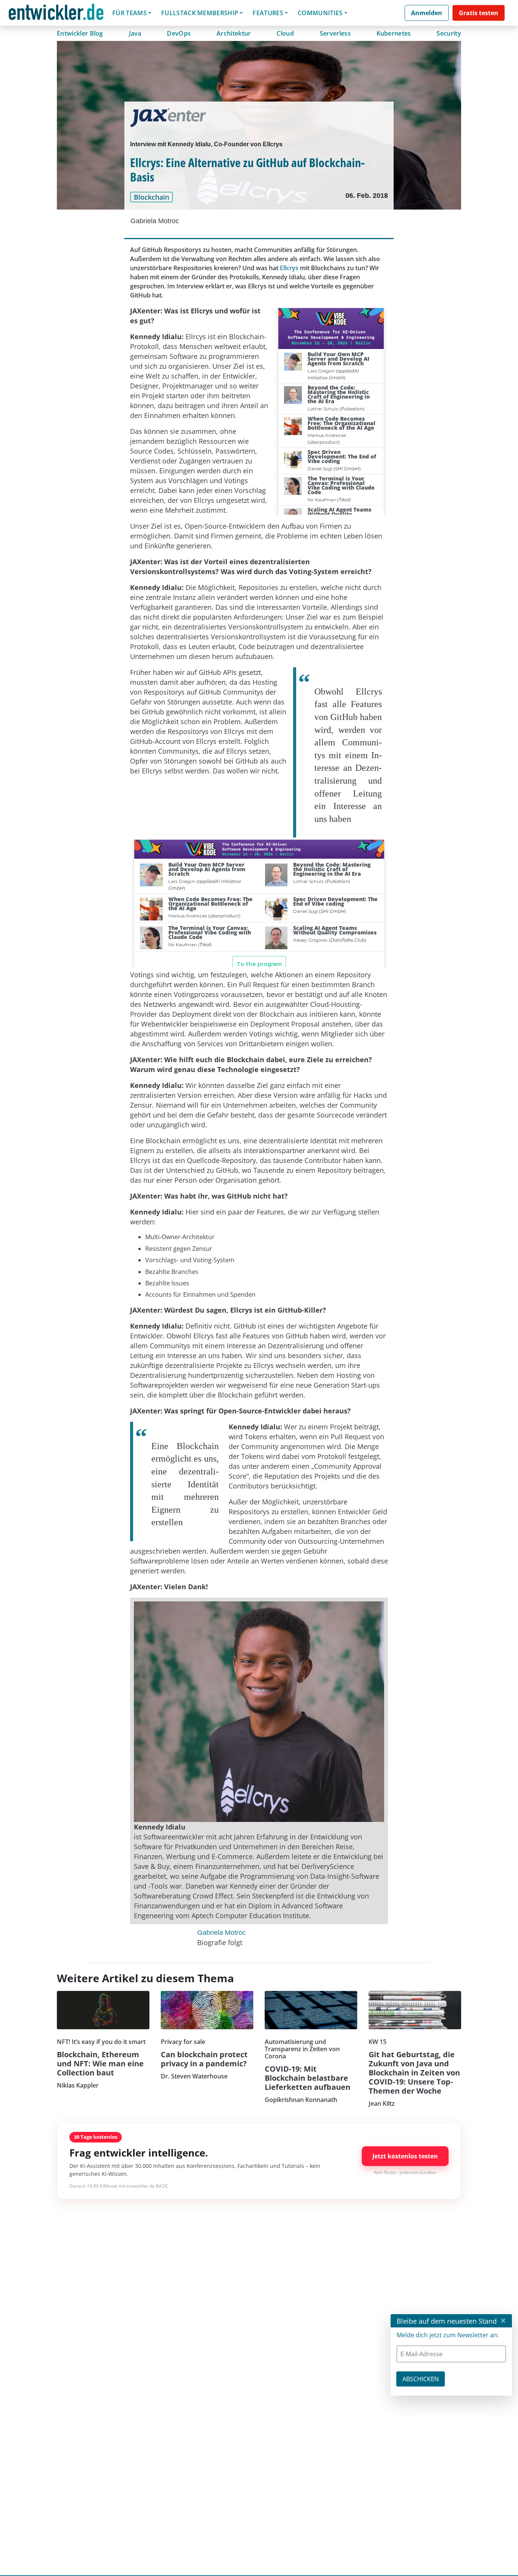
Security (449, 33)
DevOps (179, 33)
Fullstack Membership (200, 13)
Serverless (335, 33)
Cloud (285, 33)
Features (268, 13)
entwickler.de (56, 14)
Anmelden (427, 13)
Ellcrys (289, 268)
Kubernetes (394, 33)
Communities (320, 13)
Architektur (234, 33)
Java (135, 33)
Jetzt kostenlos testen (405, 2156)
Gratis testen (479, 13)
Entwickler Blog (80, 33)
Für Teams (129, 13)
